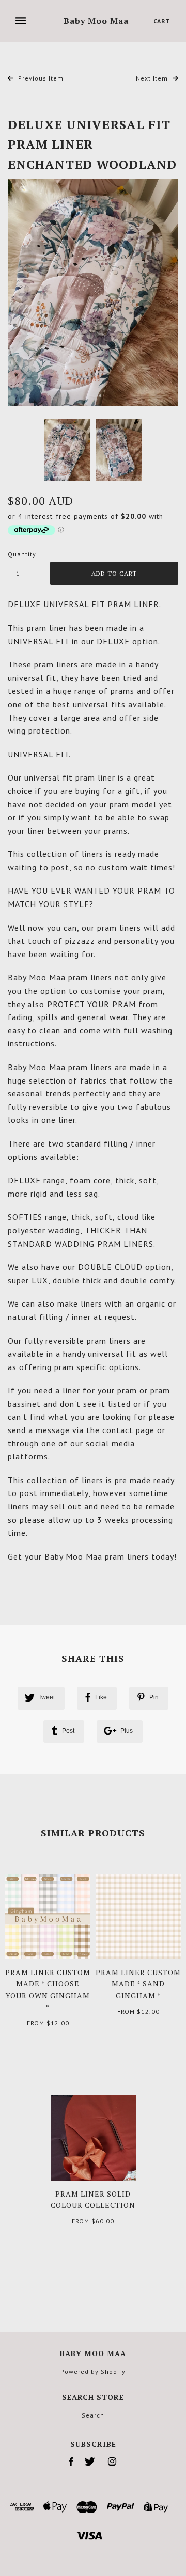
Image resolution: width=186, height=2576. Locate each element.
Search (93, 2415)
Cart (162, 21)
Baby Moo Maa (96, 21)
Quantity (22, 554)
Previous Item (40, 78)
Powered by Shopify (93, 2371)
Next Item (153, 78)
